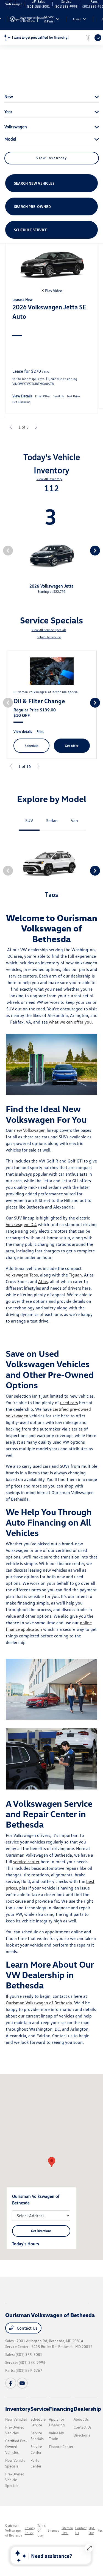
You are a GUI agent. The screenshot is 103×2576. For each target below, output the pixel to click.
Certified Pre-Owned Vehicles (16, 2447)
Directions (82, 2435)
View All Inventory (49, 479)
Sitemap (54, 2530)
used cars (69, 1403)
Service (40, 2409)
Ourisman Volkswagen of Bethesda (39, 2003)
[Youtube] (22, 2383)
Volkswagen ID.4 (21, 1224)
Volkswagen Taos (22, 1275)
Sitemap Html (67, 2530)
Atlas (43, 1281)
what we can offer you (70, 1022)
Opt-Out (92, 2530)
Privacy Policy (30, 2530)
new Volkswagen (30, 1130)
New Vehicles (16, 2419)
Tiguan (75, 1275)
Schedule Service (49, 637)
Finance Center (61, 2447)
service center (26, 1862)
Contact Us (27, 2328)
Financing (61, 2409)
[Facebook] (11, 2383)
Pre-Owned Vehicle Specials (15, 2480)
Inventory (18, 2409)
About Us (81, 2419)
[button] (52, 2162)
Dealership (87, 2409)
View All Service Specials (49, 630)
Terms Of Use (41, 2530)
